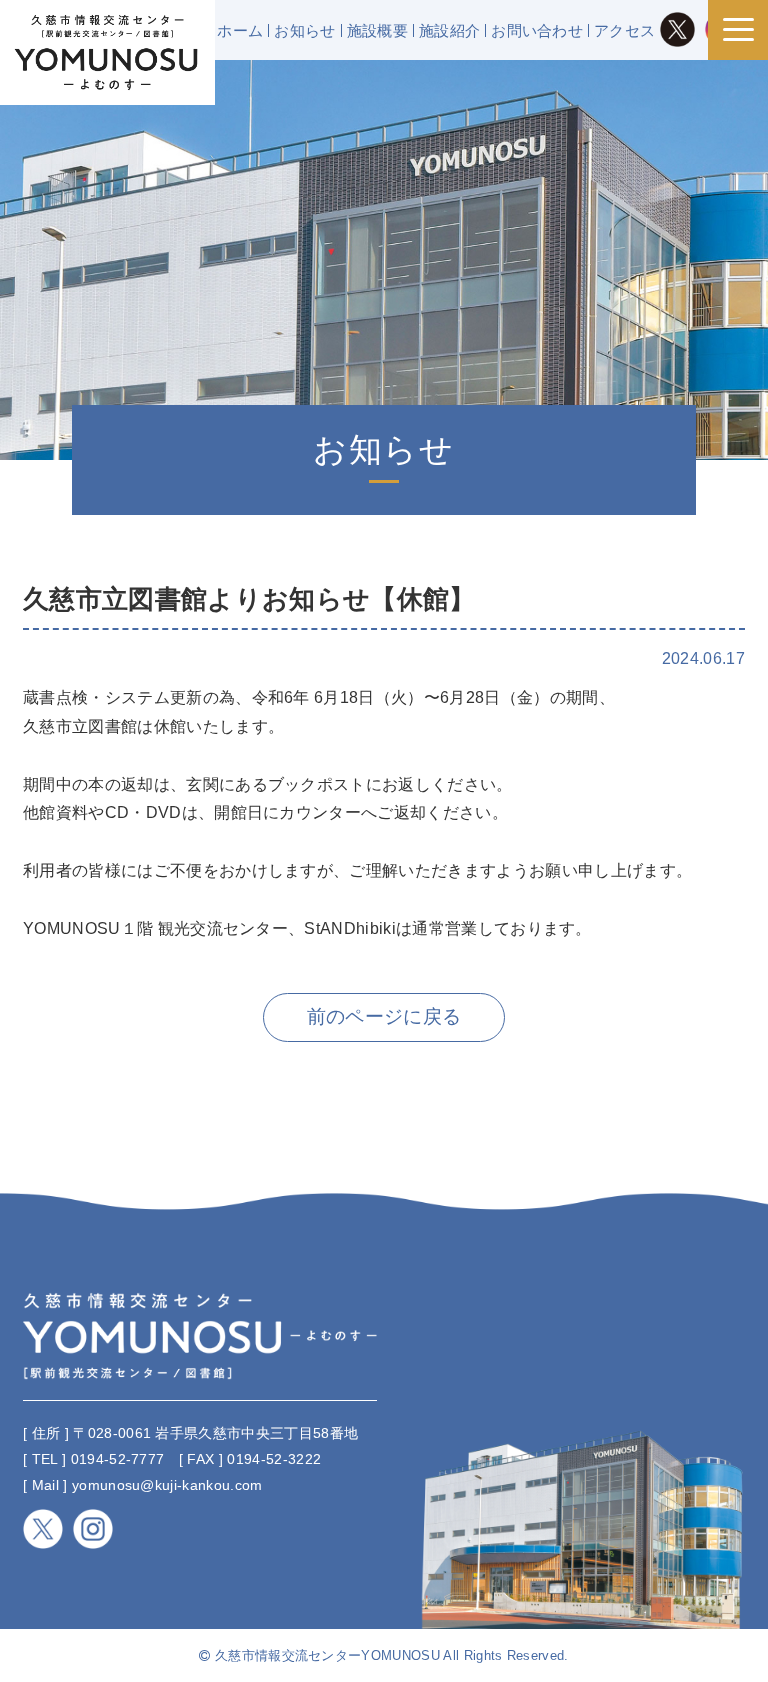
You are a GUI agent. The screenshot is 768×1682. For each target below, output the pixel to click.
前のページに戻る (384, 1016)
